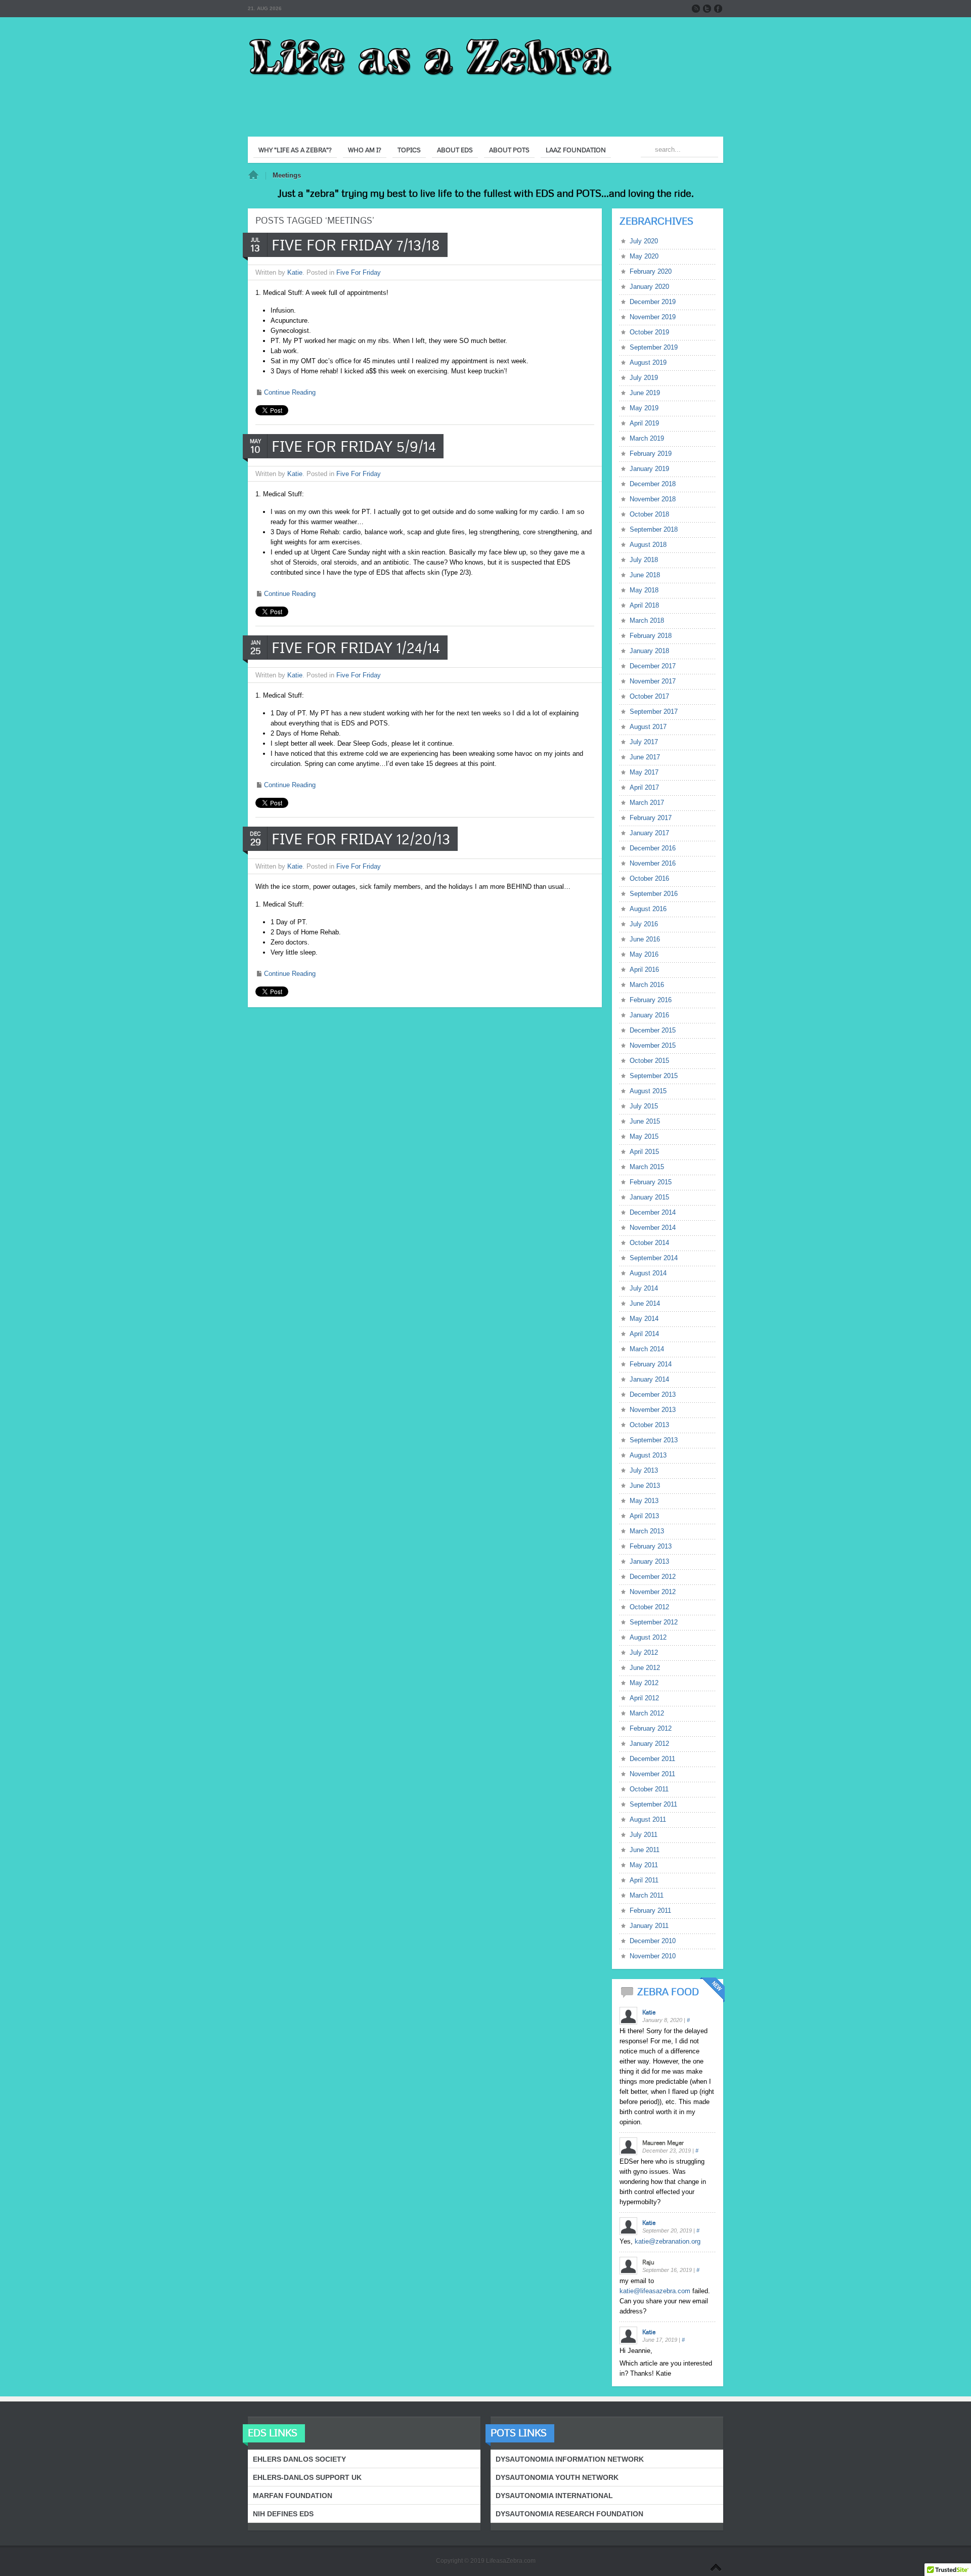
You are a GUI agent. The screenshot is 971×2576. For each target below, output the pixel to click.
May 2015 (644, 1136)
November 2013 (653, 1410)
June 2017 (645, 757)
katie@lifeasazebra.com (655, 2291)
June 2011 (645, 1850)
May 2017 (644, 772)
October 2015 (649, 1061)
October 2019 (649, 332)
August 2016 (648, 909)
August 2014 (648, 1273)
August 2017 (648, 727)
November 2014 (653, 1228)
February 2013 (651, 1546)
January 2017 (649, 833)
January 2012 (649, 1744)
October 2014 (649, 1243)
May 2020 (644, 256)
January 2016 (649, 1015)
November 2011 (652, 1774)
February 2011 (650, 1910)
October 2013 (649, 1425)
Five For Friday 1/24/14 (356, 648)
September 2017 (654, 712)
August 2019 (648, 362)
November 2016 (653, 863)
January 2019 (649, 469)
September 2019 (654, 347)
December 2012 (653, 1577)
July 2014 (644, 1288)
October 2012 (649, 1607)
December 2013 (653, 1394)
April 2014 (644, 1334)
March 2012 (647, 1713)
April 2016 (644, 970)
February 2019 (651, 454)
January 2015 (649, 1197)
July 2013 (644, 1470)
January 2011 (649, 1926)
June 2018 (645, 575)
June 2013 (645, 1486)
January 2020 (649, 287)
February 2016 (651, 1000)
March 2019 (647, 438)
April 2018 (644, 605)
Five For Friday (359, 272)
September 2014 (654, 1258)
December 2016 (653, 848)
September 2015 (654, 1076)
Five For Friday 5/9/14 (354, 446)
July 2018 (644, 560)
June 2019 (645, 393)
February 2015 (651, 1182)
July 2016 (644, 924)
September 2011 (653, 1804)
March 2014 (647, 1349)
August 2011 (648, 1819)
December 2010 (653, 1941)
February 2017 (651, 818)
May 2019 (644, 408)
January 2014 (649, 1379)
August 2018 (648, 545)
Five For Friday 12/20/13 (361, 839)
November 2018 (653, 499)
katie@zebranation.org (668, 2241)
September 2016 (654, 894)
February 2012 (651, 1728)
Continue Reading (290, 392)
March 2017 (647, 803)
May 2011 (644, 1865)
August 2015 (648, 1091)
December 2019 (653, 302)
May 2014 (644, 1319)
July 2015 (644, 1106)
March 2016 (647, 985)
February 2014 (651, 1364)
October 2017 (649, 696)
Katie (295, 272)
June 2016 (645, 939)
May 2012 (644, 1683)
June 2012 (645, 1668)
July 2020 (644, 241)
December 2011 (652, 1759)
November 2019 (653, 317)
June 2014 (645, 1303)
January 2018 (649, 651)
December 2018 (653, 484)
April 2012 (644, 1698)
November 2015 (653, 1045)
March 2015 (647, 1167)
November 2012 (653, 1592)
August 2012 (648, 1637)
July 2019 (644, 378)
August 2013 (648, 1455)
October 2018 (649, 514)
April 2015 (644, 1152)
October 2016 (649, 878)
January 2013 (649, 1561)
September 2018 (654, 529)
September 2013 (654, 1440)
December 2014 (653, 1212)
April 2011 (644, 1880)
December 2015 (653, 1030)
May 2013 (644, 1501)
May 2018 (644, 590)
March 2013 (647, 1531)
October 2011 (649, 1789)
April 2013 (644, 1516)
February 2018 (651, 636)
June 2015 (645, 1121)
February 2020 (651, 271)
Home (253, 176)
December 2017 (653, 666)
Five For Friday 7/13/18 (356, 245)
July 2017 (644, 742)
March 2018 (647, 620)
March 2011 (647, 1895)
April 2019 (644, 423)
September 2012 (654, 1622)
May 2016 (644, 954)
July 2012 (644, 1652)
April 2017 (644, 787)
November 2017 (653, 681)
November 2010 (653, 1956)
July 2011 (644, 1835)
